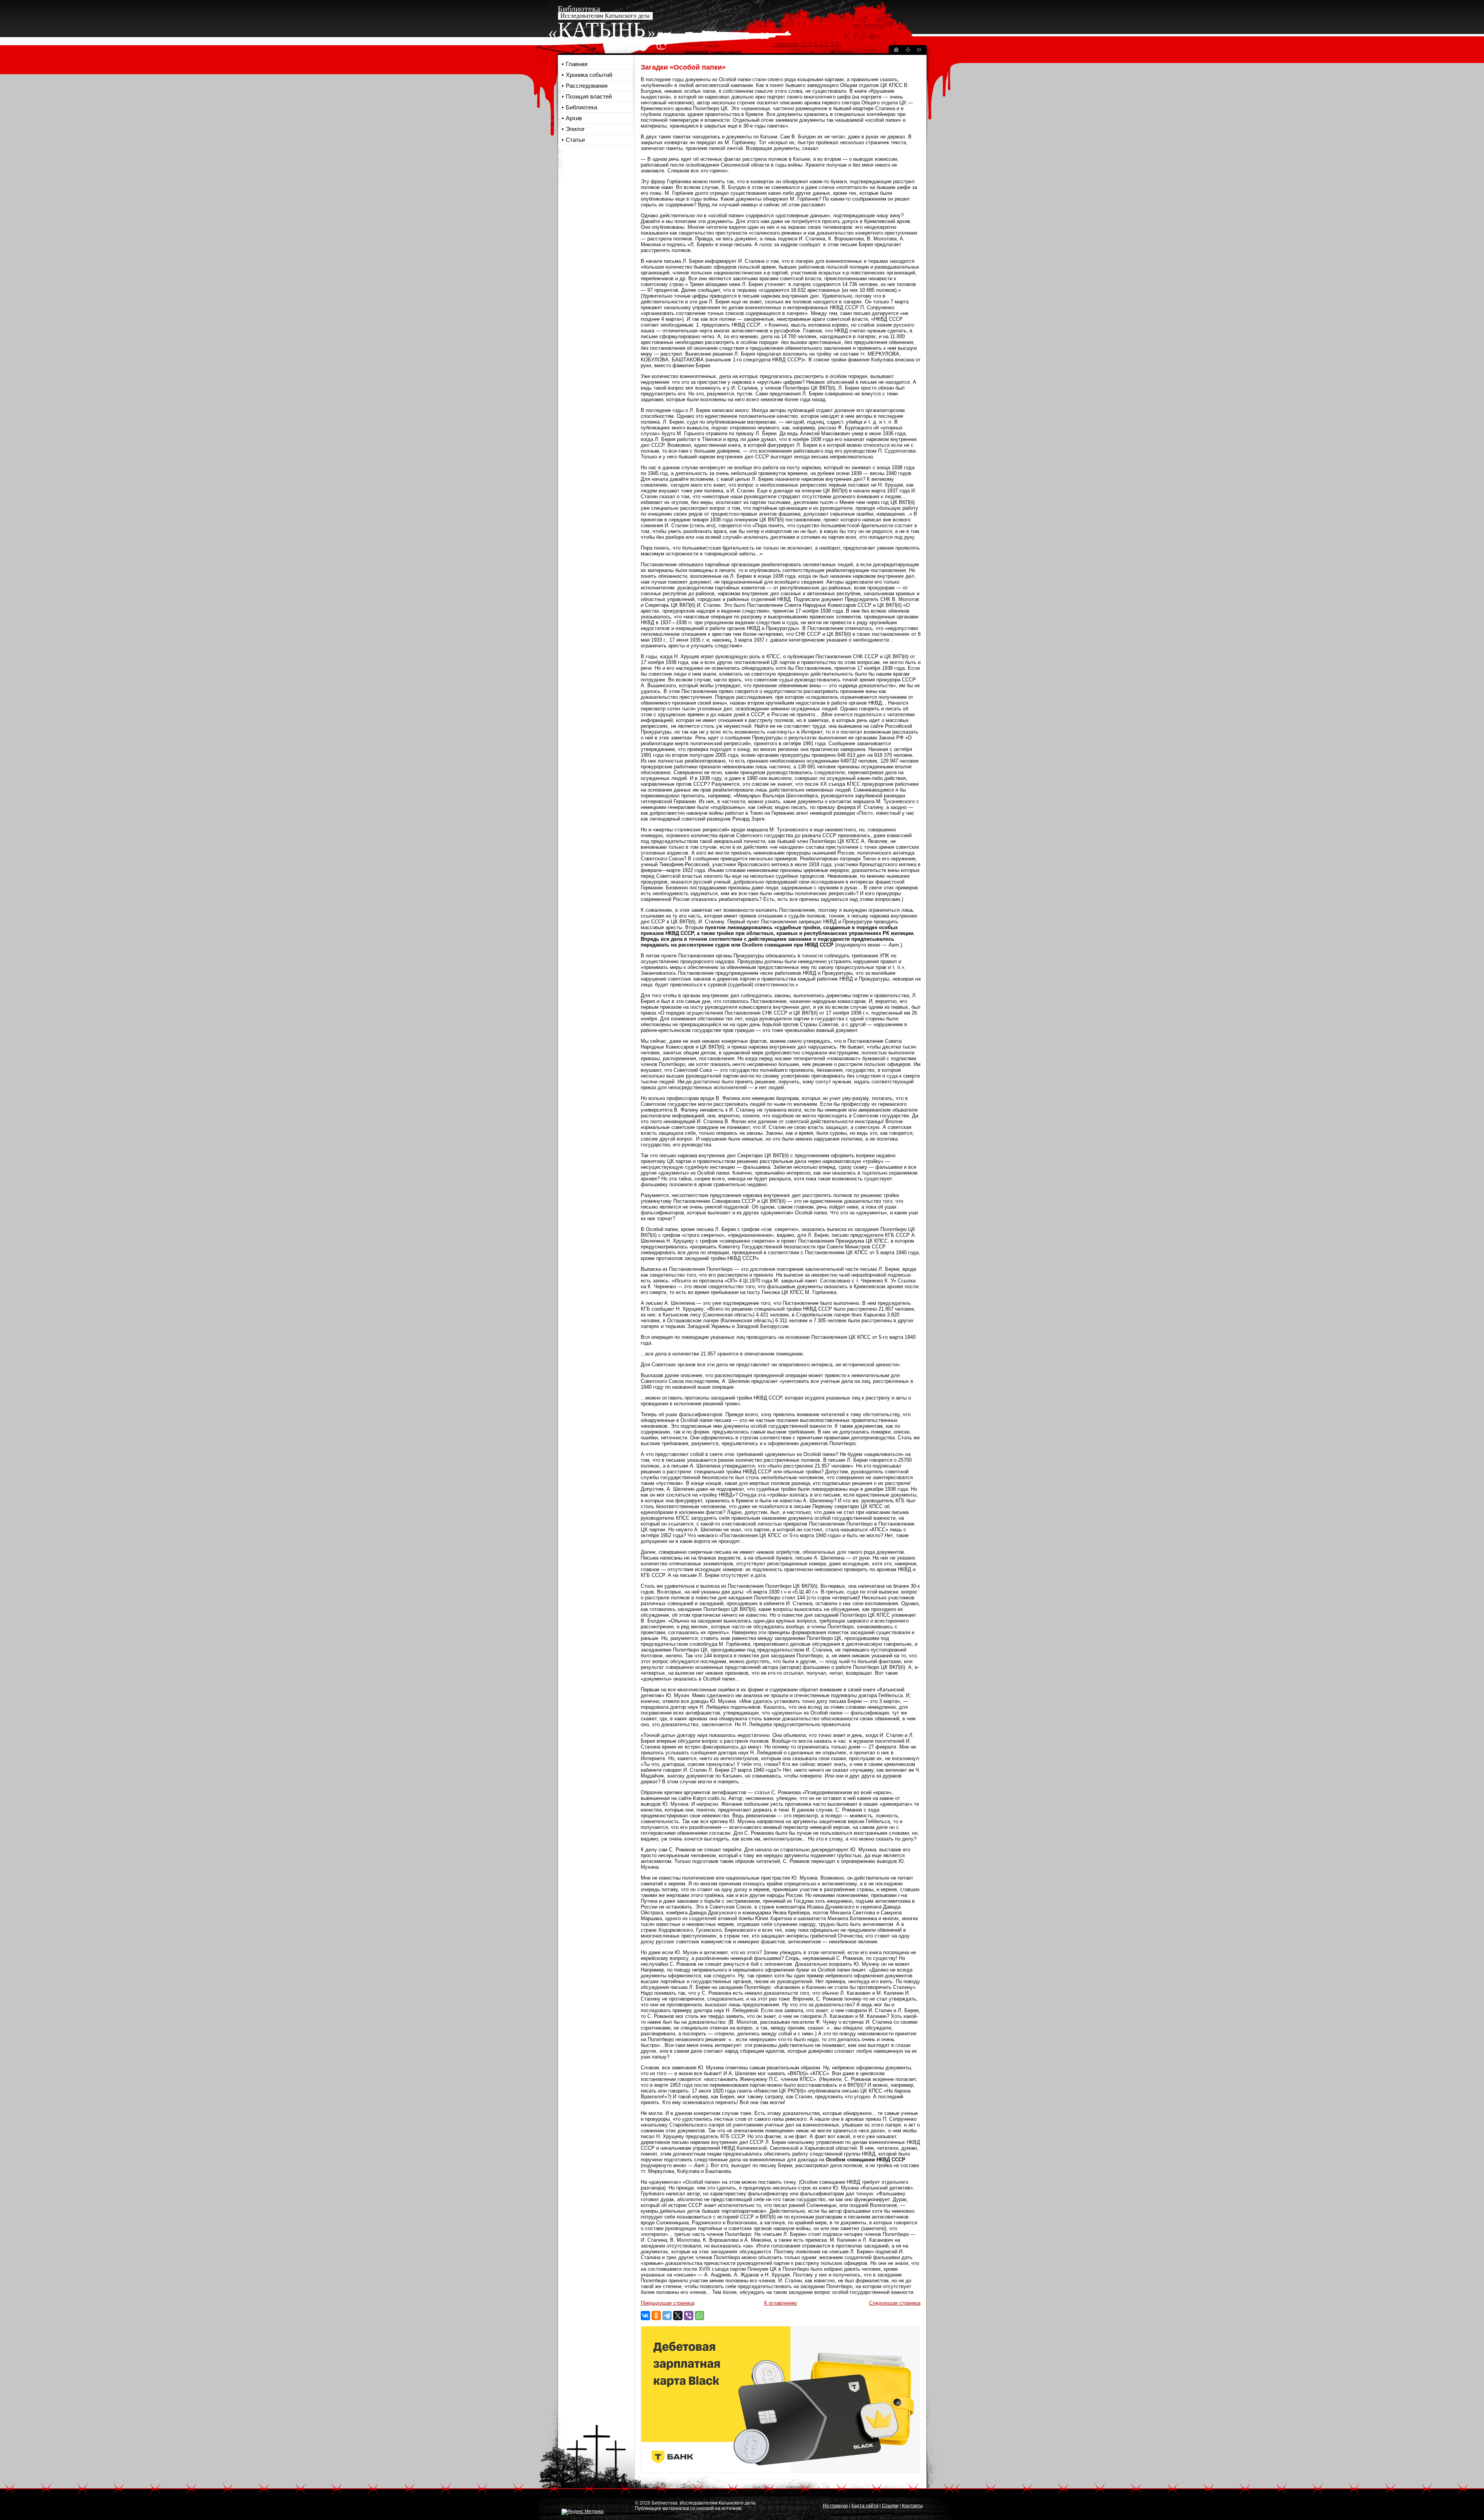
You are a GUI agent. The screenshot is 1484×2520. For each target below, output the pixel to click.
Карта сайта (865, 2506)
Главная (577, 64)
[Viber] (689, 2316)
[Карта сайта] (908, 51)
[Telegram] (667, 2316)
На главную (835, 2506)
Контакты (912, 2506)
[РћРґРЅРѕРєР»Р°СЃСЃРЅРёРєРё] (656, 2316)
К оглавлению (780, 2303)
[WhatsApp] (699, 2316)
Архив (574, 118)
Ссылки (890, 2506)
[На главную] (896, 51)
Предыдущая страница (668, 2303)
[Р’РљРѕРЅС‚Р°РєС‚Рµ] (645, 2316)
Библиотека (581, 107)
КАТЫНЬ (602, 30)
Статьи (575, 140)
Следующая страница (895, 2303)
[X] (678, 2316)
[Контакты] (919, 51)
